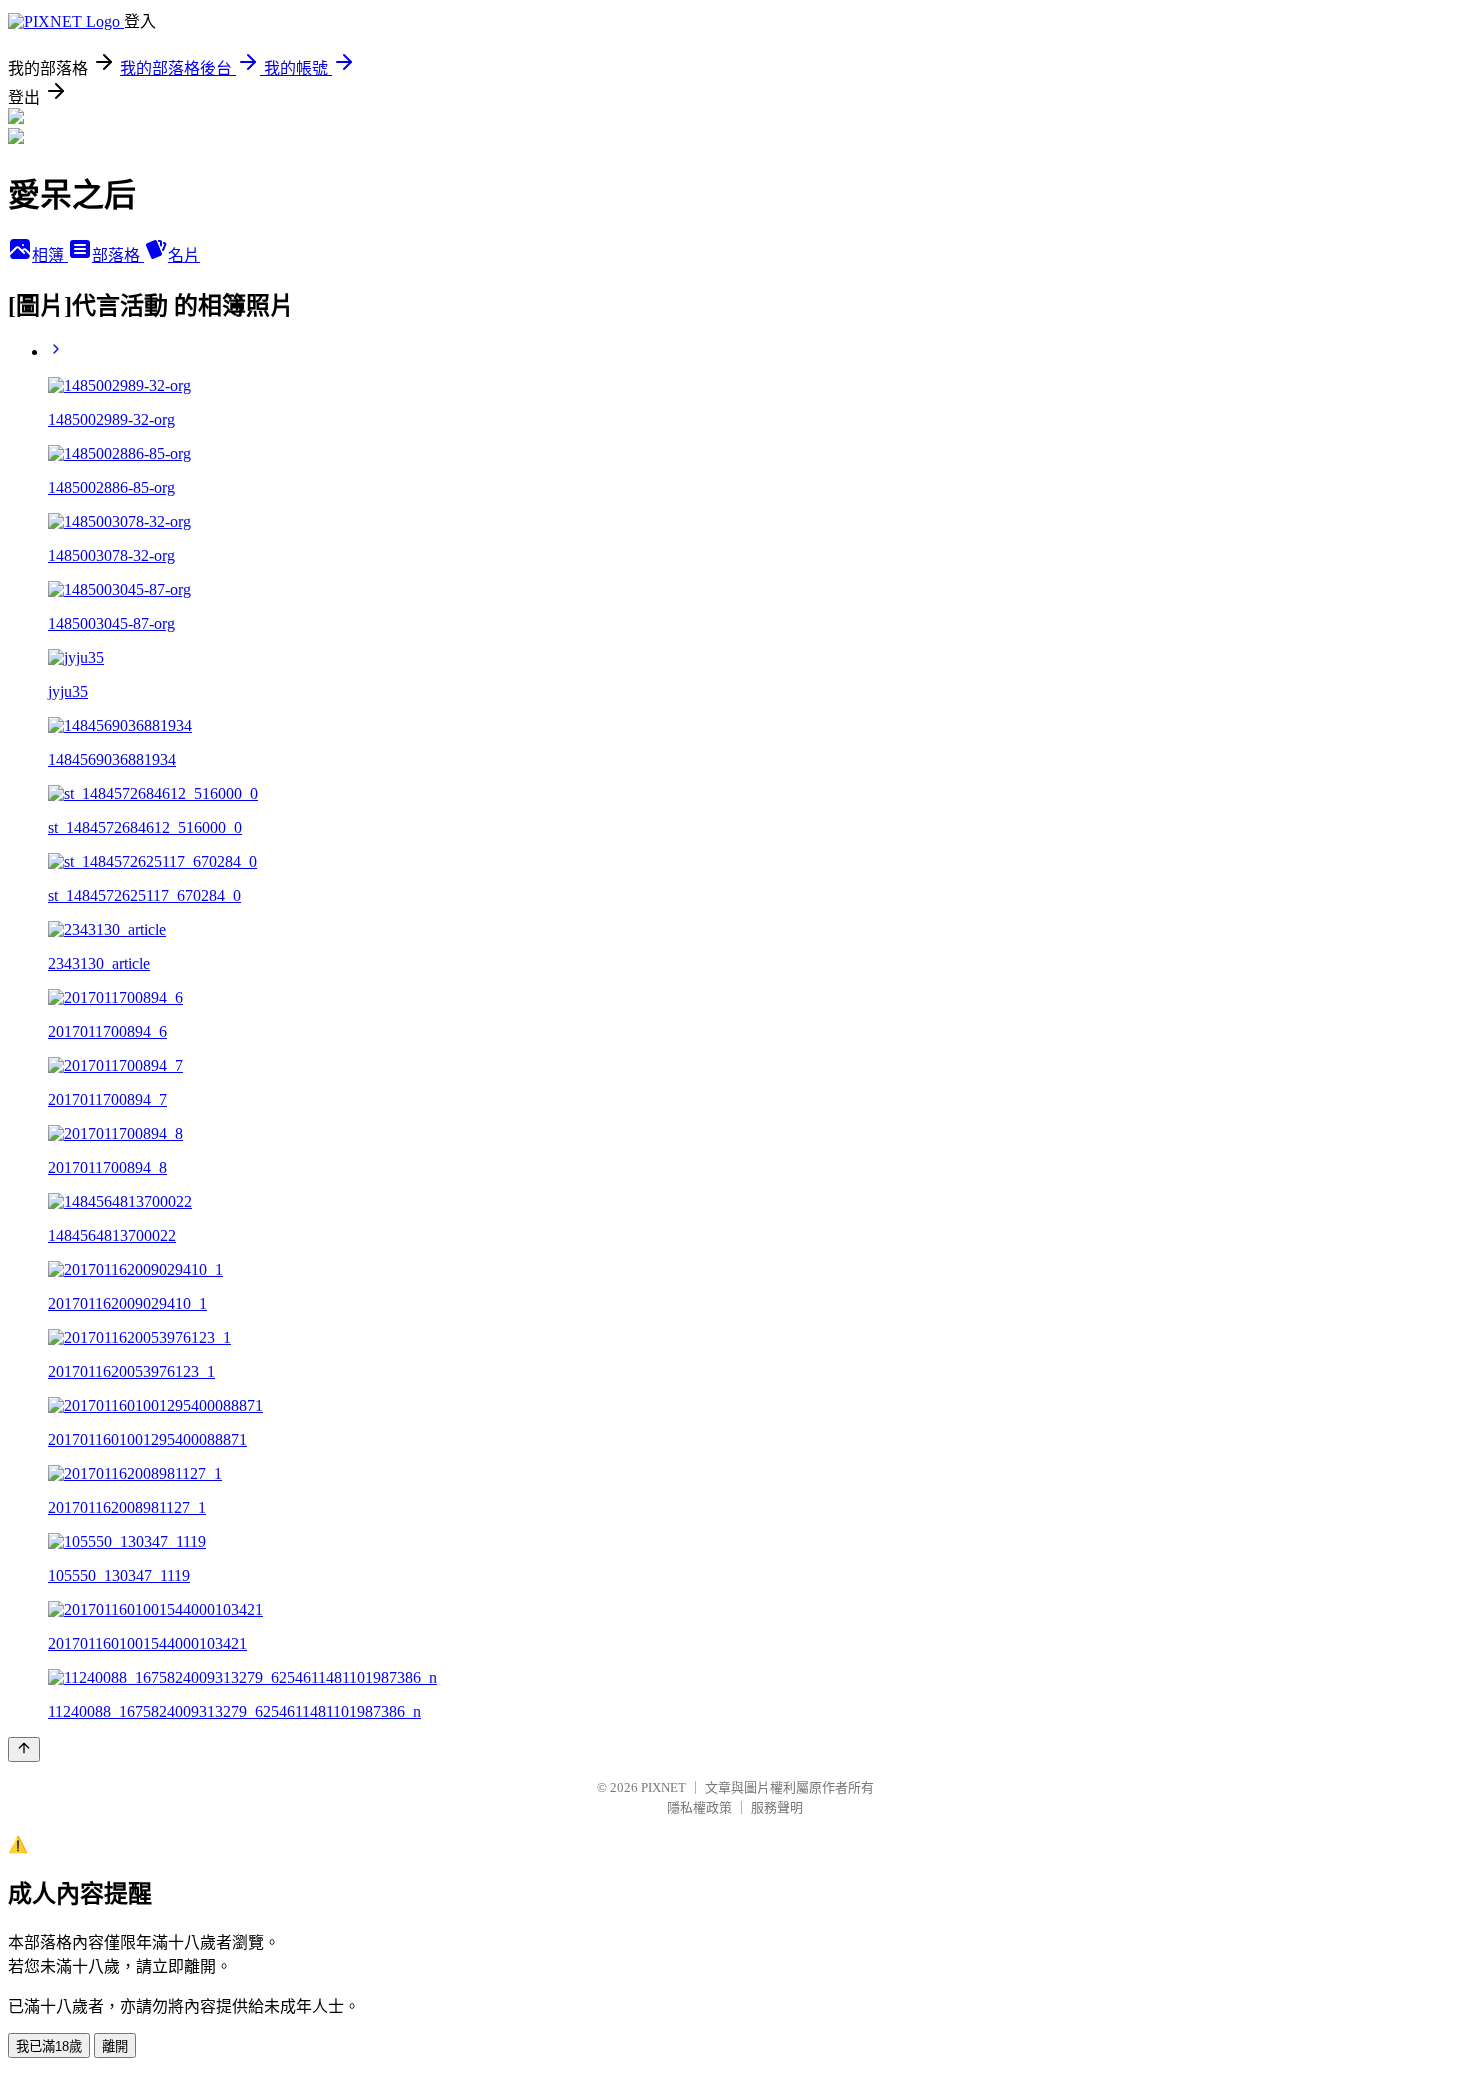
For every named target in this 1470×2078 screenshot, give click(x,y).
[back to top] (24, 1749)
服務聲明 (777, 1807)
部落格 (118, 255)
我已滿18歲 (49, 2046)
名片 (184, 255)
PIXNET (663, 1787)
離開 (115, 2046)
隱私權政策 (699, 1807)
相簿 (50, 255)
